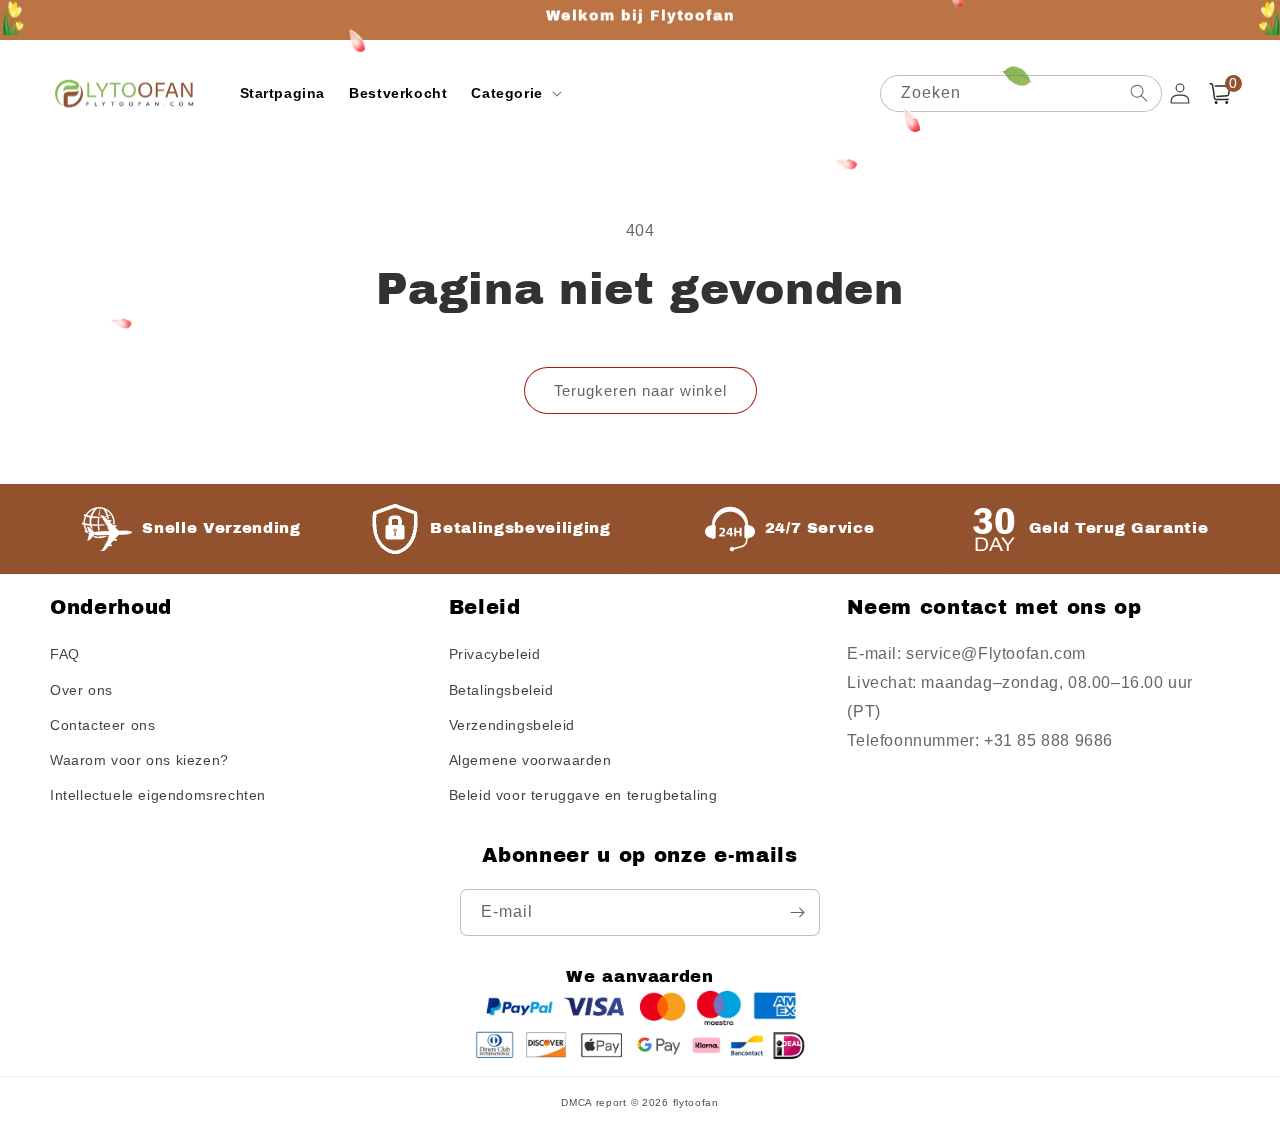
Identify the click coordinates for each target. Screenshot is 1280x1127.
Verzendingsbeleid (512, 725)
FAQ (65, 654)
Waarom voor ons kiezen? (139, 760)
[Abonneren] (797, 912)
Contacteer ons (102, 725)
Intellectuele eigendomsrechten (158, 795)
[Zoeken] (1139, 93)
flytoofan (696, 1102)
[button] (514, 93)
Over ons (81, 690)
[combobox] (1021, 93)
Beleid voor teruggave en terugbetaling (583, 795)
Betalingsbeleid (501, 690)
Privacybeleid (495, 654)
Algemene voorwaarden (530, 760)
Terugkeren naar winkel (640, 390)
